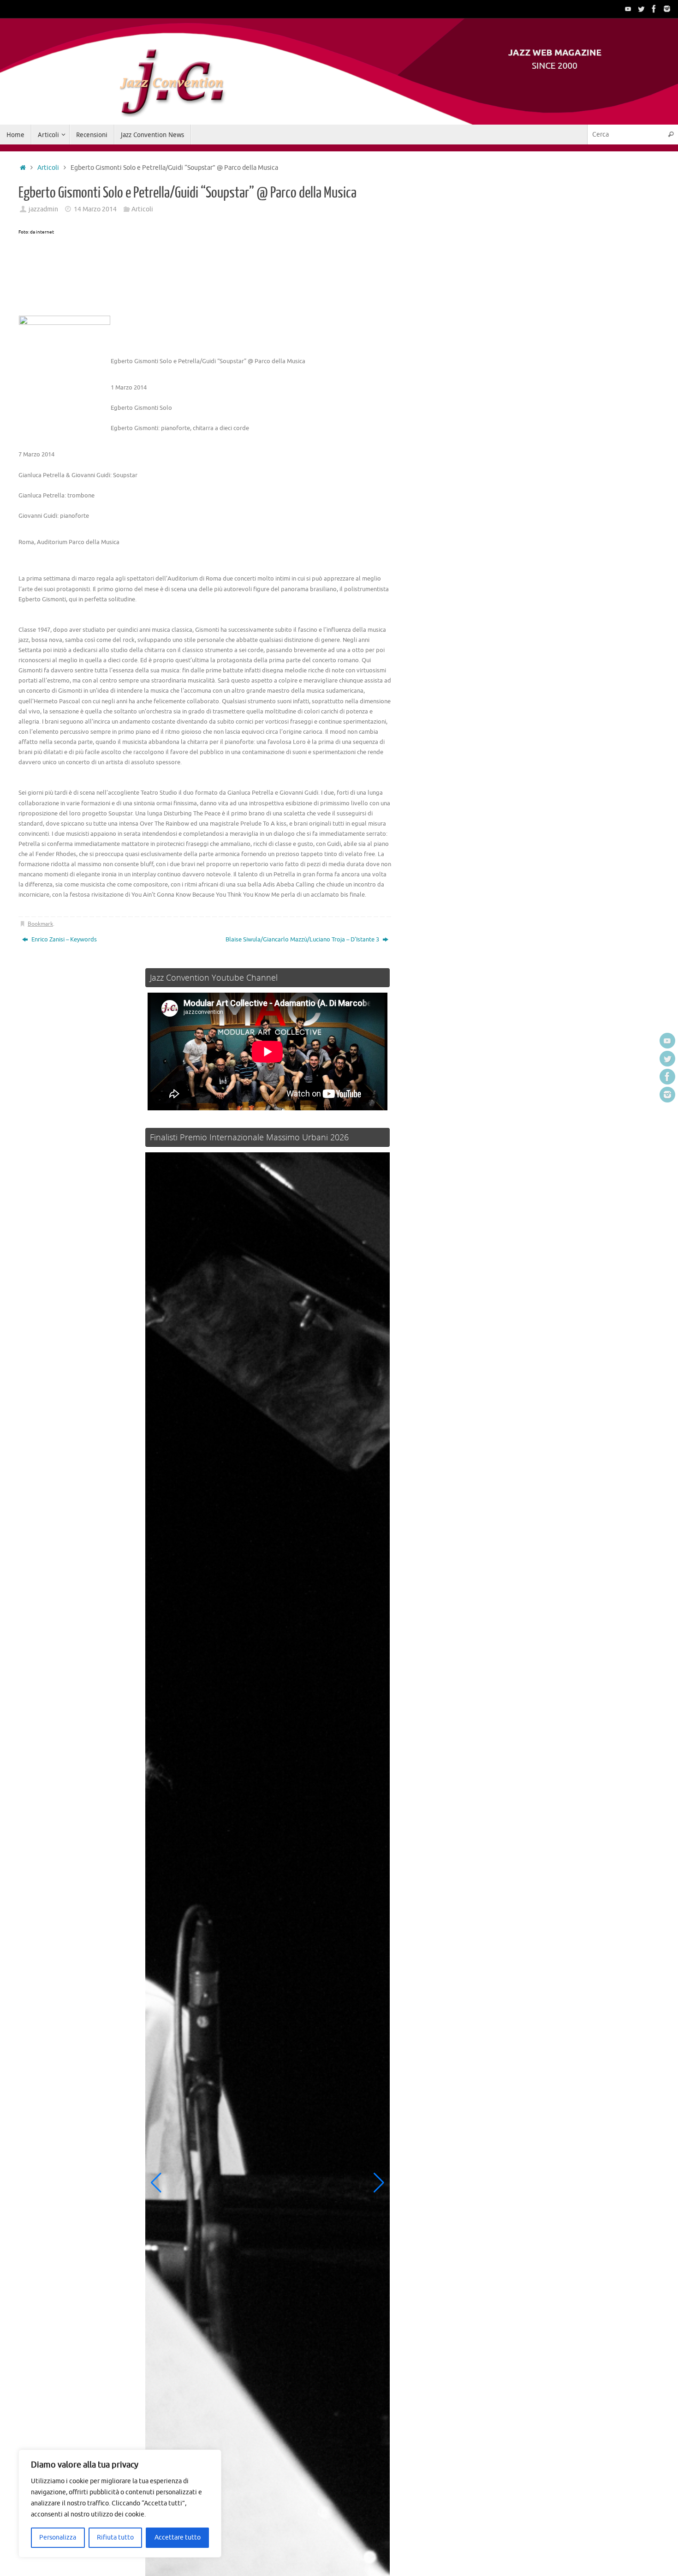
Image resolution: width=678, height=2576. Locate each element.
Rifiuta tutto (115, 2537)
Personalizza (58, 2537)
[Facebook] (654, 9)
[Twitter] (641, 9)
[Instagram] (667, 9)
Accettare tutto (178, 2537)
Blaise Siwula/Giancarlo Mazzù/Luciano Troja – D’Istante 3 (303, 939)
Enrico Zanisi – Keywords (63, 939)
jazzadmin (43, 209)
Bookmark (40, 924)
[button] (156, 2183)
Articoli (48, 168)
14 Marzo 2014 (95, 209)
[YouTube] (628, 9)
